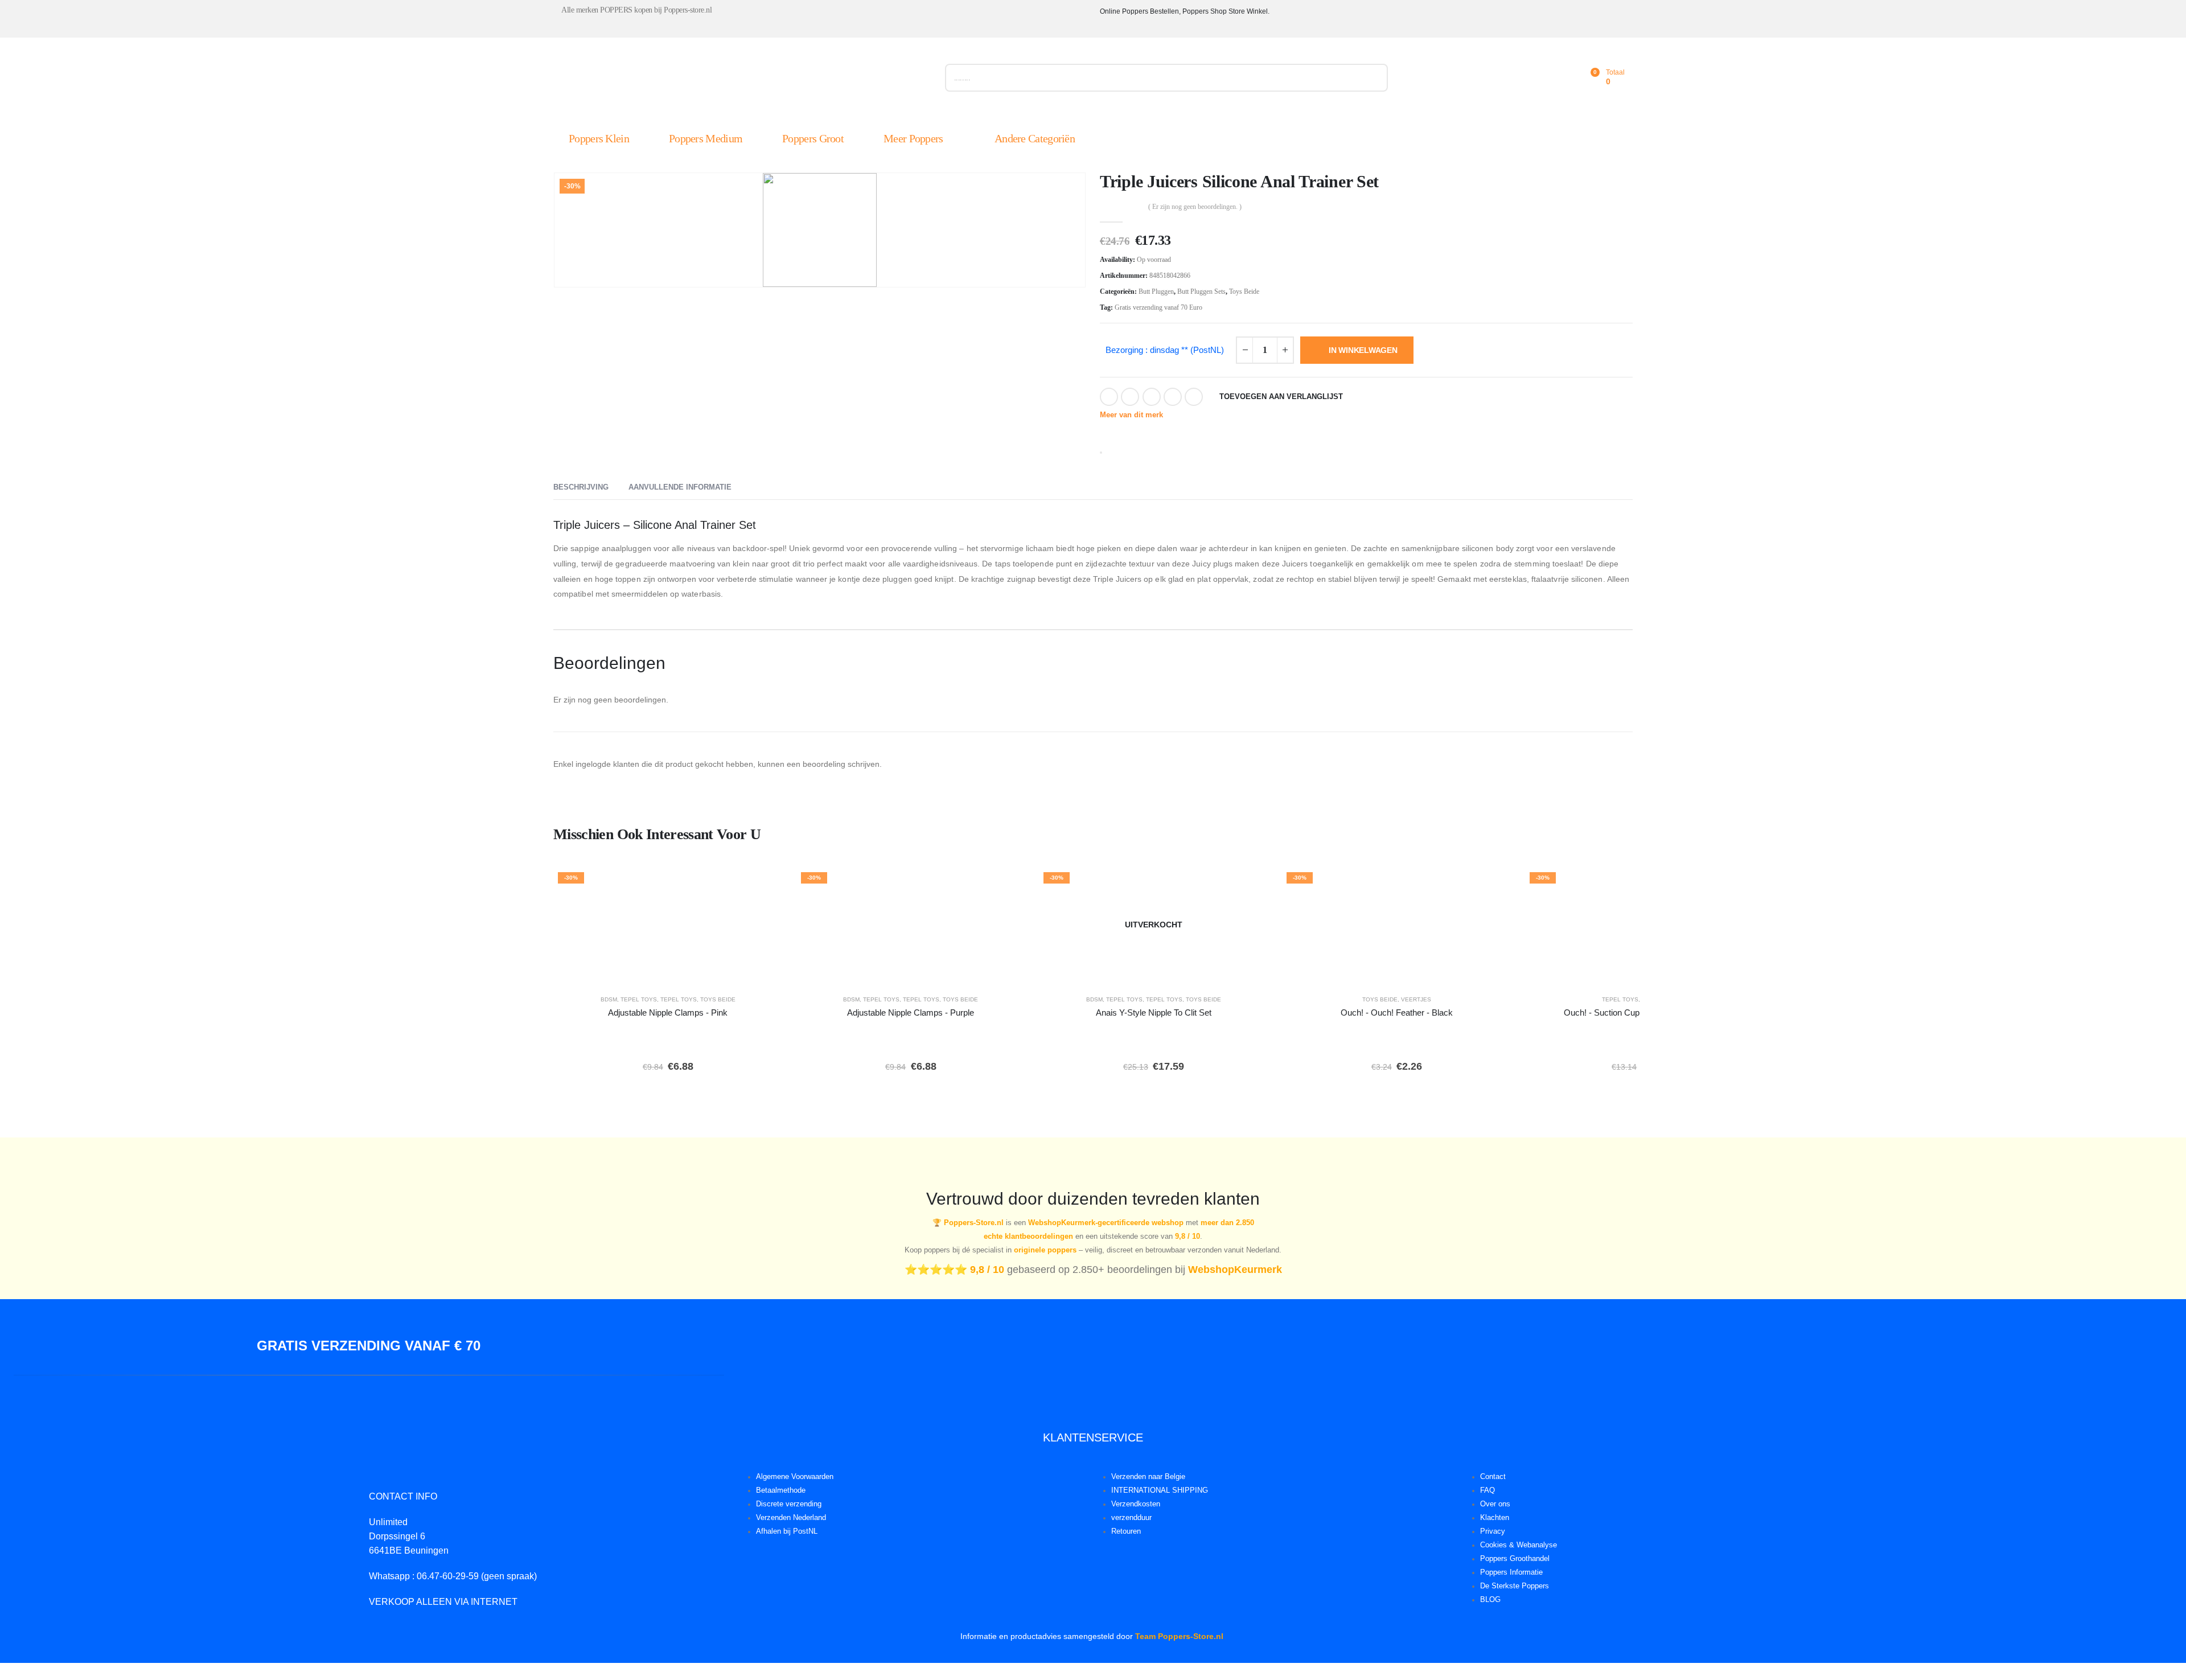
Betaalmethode (781, 1490)
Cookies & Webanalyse (1519, 1545)
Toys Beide (1244, 291)
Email (1194, 397)
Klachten (1495, 1518)
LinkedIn (1152, 397)
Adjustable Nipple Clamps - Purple (911, 1012)
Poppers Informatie (1511, 1572)
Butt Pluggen (1156, 291)
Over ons (1495, 1504)
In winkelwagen (1363, 350)
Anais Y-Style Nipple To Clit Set (1154, 1012)
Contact (1493, 1477)
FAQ (1488, 1490)
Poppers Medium (706, 138)
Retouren (1126, 1531)
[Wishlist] (1564, 78)
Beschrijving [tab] (581, 487)
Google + (1173, 397)
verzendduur (1131, 1518)
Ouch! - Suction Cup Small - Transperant (1639, 1012)
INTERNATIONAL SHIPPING (1160, 1490)
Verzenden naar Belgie (1148, 1477)
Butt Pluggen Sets (1201, 291)
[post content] (668, 925)
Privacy (1493, 1531)
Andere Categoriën (1035, 138)
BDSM (609, 999)
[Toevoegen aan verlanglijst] (766, 884)
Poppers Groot (813, 138)
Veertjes (1416, 999)
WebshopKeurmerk (1235, 1270)
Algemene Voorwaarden (795, 1477)
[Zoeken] (1373, 78)
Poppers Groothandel (1515, 1559)
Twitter (1130, 397)
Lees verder (1162, 970)
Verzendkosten (1136, 1504)
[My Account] (1539, 78)
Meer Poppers (913, 138)
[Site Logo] (681, 80)
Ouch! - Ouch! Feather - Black (1397, 1012)
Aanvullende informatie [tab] (680, 487)
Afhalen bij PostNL (787, 1531)
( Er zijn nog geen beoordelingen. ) (1195, 207)
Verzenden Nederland (791, 1518)
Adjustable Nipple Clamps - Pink (668, 1012)
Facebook (1109, 397)
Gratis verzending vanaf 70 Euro (1158, 307)
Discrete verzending (789, 1504)
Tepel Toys (639, 999)
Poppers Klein (599, 138)
